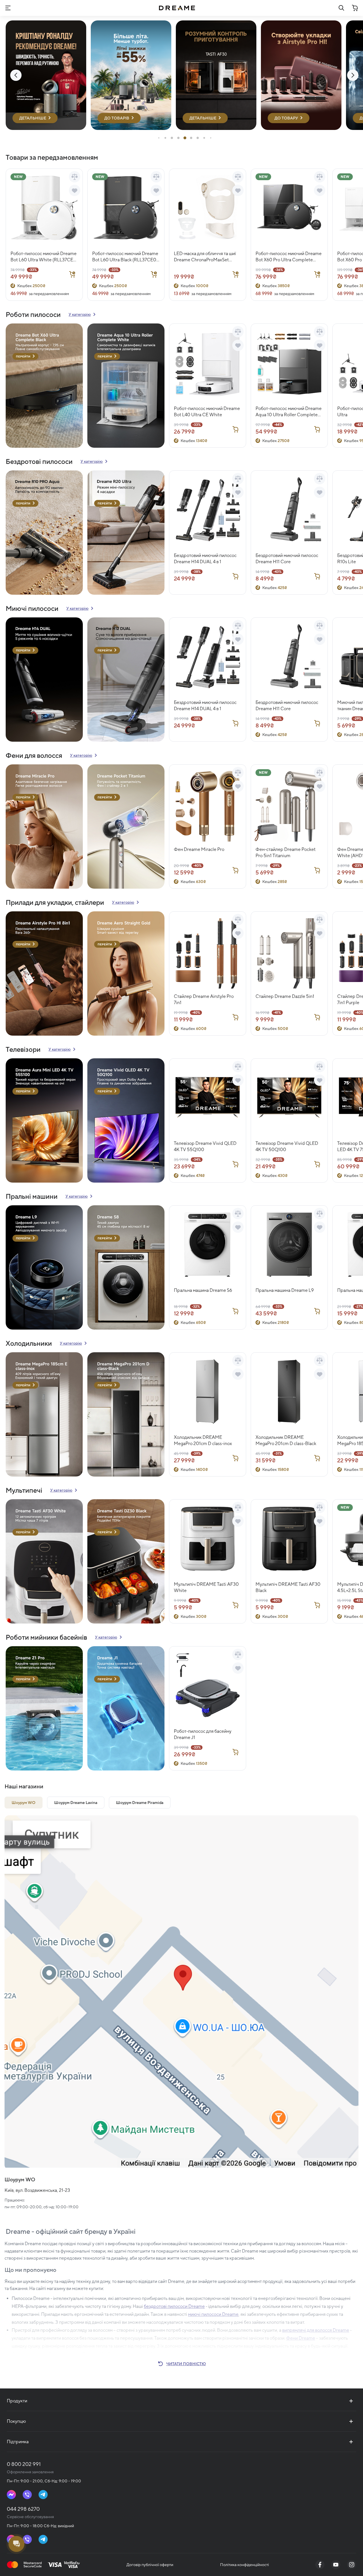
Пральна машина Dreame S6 (203, 1290)
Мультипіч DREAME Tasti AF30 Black (288, 1587)
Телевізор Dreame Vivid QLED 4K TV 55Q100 (205, 1146)
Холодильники (29, 1343)
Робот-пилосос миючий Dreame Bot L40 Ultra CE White (207, 412)
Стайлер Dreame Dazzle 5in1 (285, 996)
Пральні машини (32, 1196)
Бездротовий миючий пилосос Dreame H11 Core (287, 559)
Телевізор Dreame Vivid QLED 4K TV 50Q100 (287, 1146)
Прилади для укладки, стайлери (55, 902)
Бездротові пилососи (39, 461)
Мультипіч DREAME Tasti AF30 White (206, 1587)
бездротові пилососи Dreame (174, 2306)
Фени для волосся (34, 755)
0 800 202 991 (24, 2464)
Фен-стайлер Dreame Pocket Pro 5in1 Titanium (286, 852)
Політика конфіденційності (244, 2565)
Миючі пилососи (32, 608)
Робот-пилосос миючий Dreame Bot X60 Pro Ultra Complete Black (289, 257)
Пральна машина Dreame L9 (285, 1290)
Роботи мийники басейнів (46, 1637)
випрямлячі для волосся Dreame (316, 2330)
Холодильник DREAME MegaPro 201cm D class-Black (286, 1440)
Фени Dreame (301, 2338)
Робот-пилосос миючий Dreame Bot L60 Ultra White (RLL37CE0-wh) (44, 257)
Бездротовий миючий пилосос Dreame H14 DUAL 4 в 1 (205, 559)
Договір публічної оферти (150, 2565)
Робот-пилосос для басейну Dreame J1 (203, 1734)
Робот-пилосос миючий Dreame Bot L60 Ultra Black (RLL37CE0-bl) (125, 257)
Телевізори (23, 1049)
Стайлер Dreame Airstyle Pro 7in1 (204, 999)
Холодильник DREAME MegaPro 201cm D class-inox (203, 1440)
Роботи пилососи (33, 314)
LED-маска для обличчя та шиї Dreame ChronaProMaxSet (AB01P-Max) (205, 257)
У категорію (80, 314)
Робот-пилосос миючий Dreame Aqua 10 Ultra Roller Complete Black (289, 412)
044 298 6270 (23, 2509)
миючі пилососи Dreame (213, 2314)
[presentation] (16, 75)
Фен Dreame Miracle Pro (199, 849)
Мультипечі (24, 1490)
